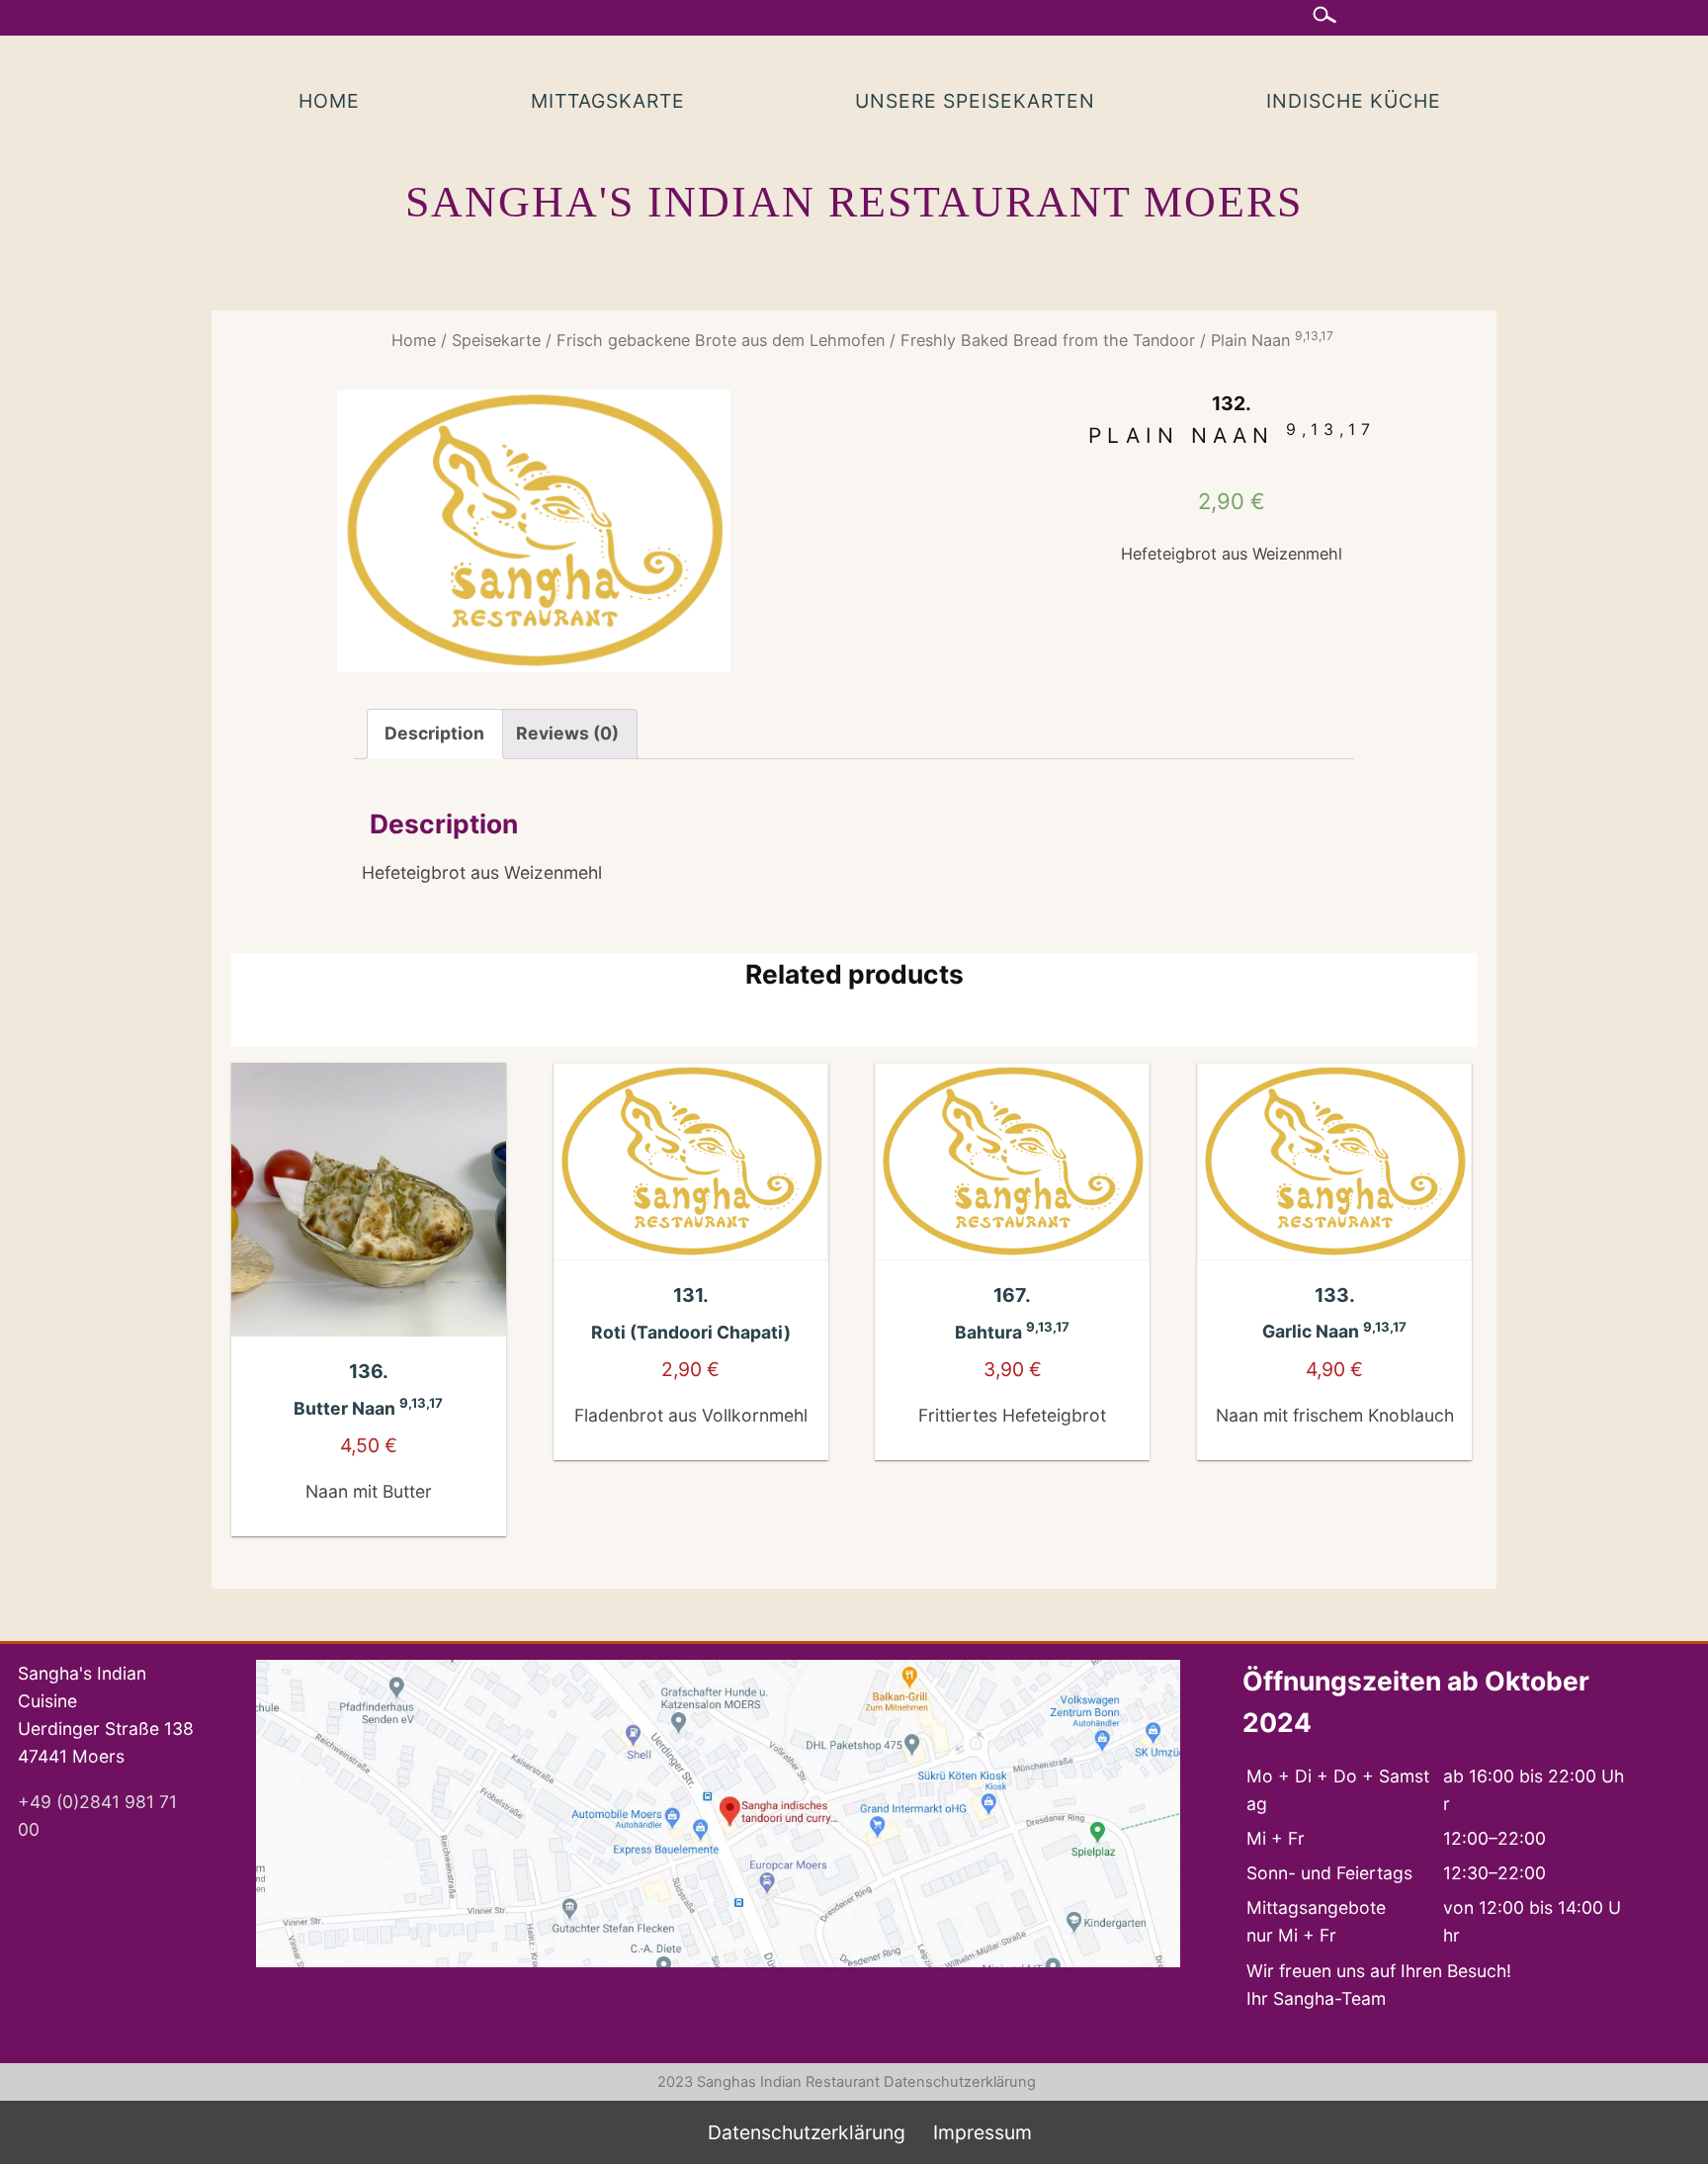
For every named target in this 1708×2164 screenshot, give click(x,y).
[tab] (435, 734)
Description (434, 733)
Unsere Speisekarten (975, 101)
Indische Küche (1354, 101)
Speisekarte (496, 340)
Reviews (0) (567, 733)
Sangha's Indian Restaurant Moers (854, 202)
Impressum (982, 2132)
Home (329, 101)
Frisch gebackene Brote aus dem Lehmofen (721, 340)
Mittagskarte (608, 101)
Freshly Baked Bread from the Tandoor (1048, 340)
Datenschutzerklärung (960, 2082)
